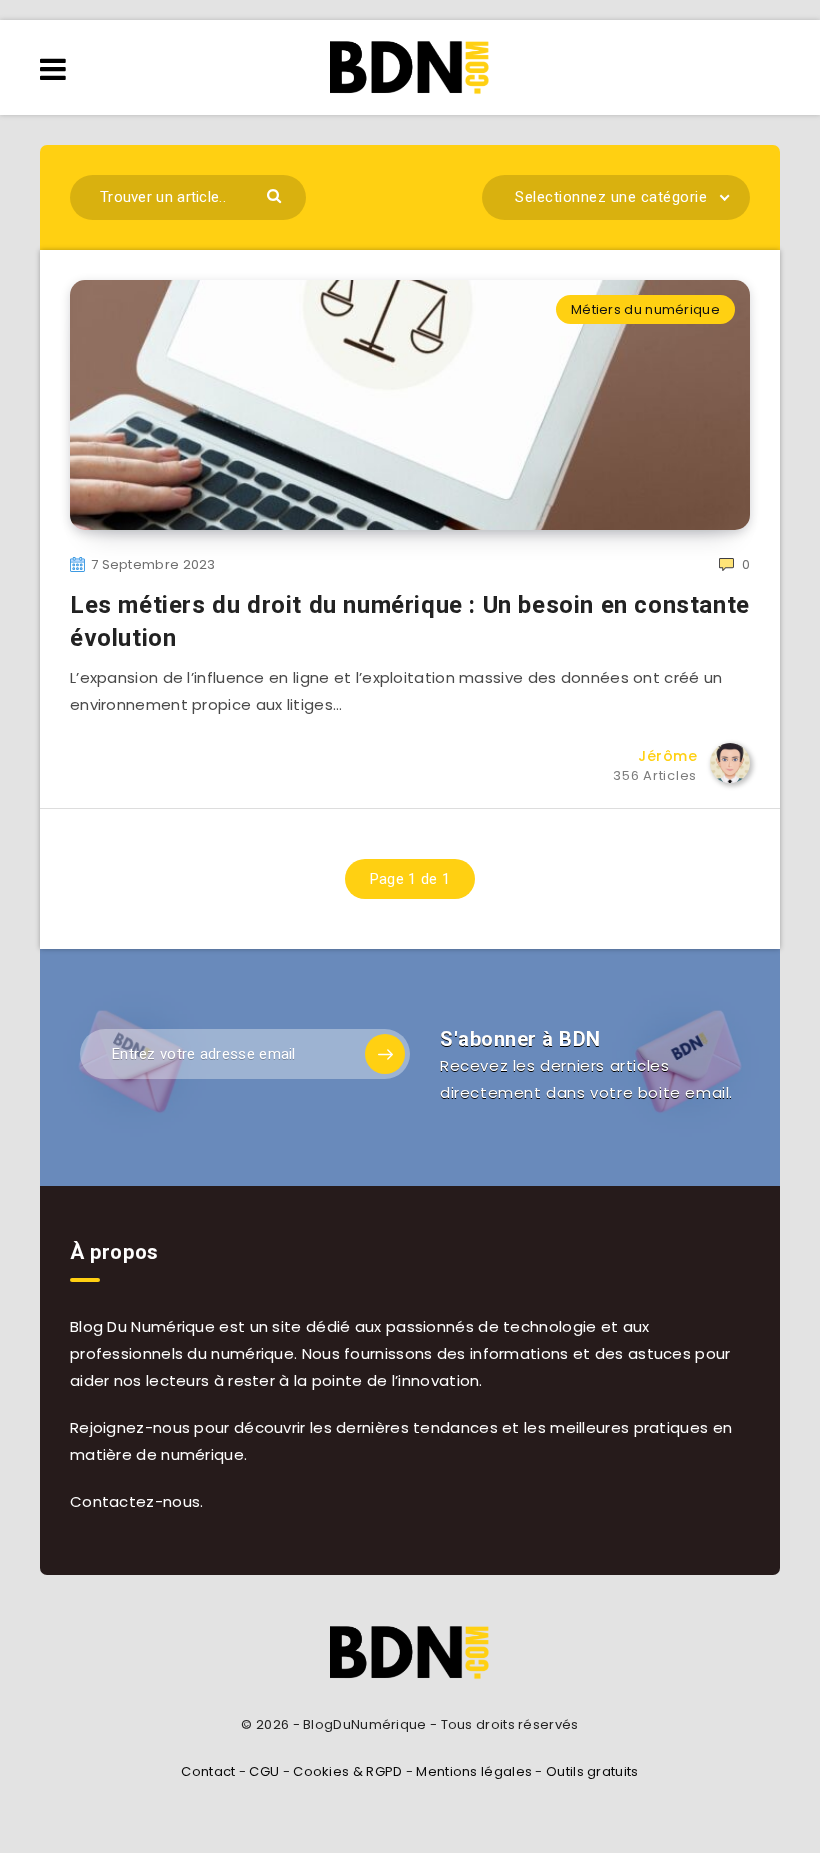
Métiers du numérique (645, 309)
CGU (264, 1771)
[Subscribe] (385, 1054)
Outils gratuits (592, 1771)
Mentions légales (474, 1771)
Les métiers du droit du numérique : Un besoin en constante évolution (410, 621)
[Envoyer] (276, 194)
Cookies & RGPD (347, 1771)
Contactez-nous (135, 1501)
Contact (208, 1771)
